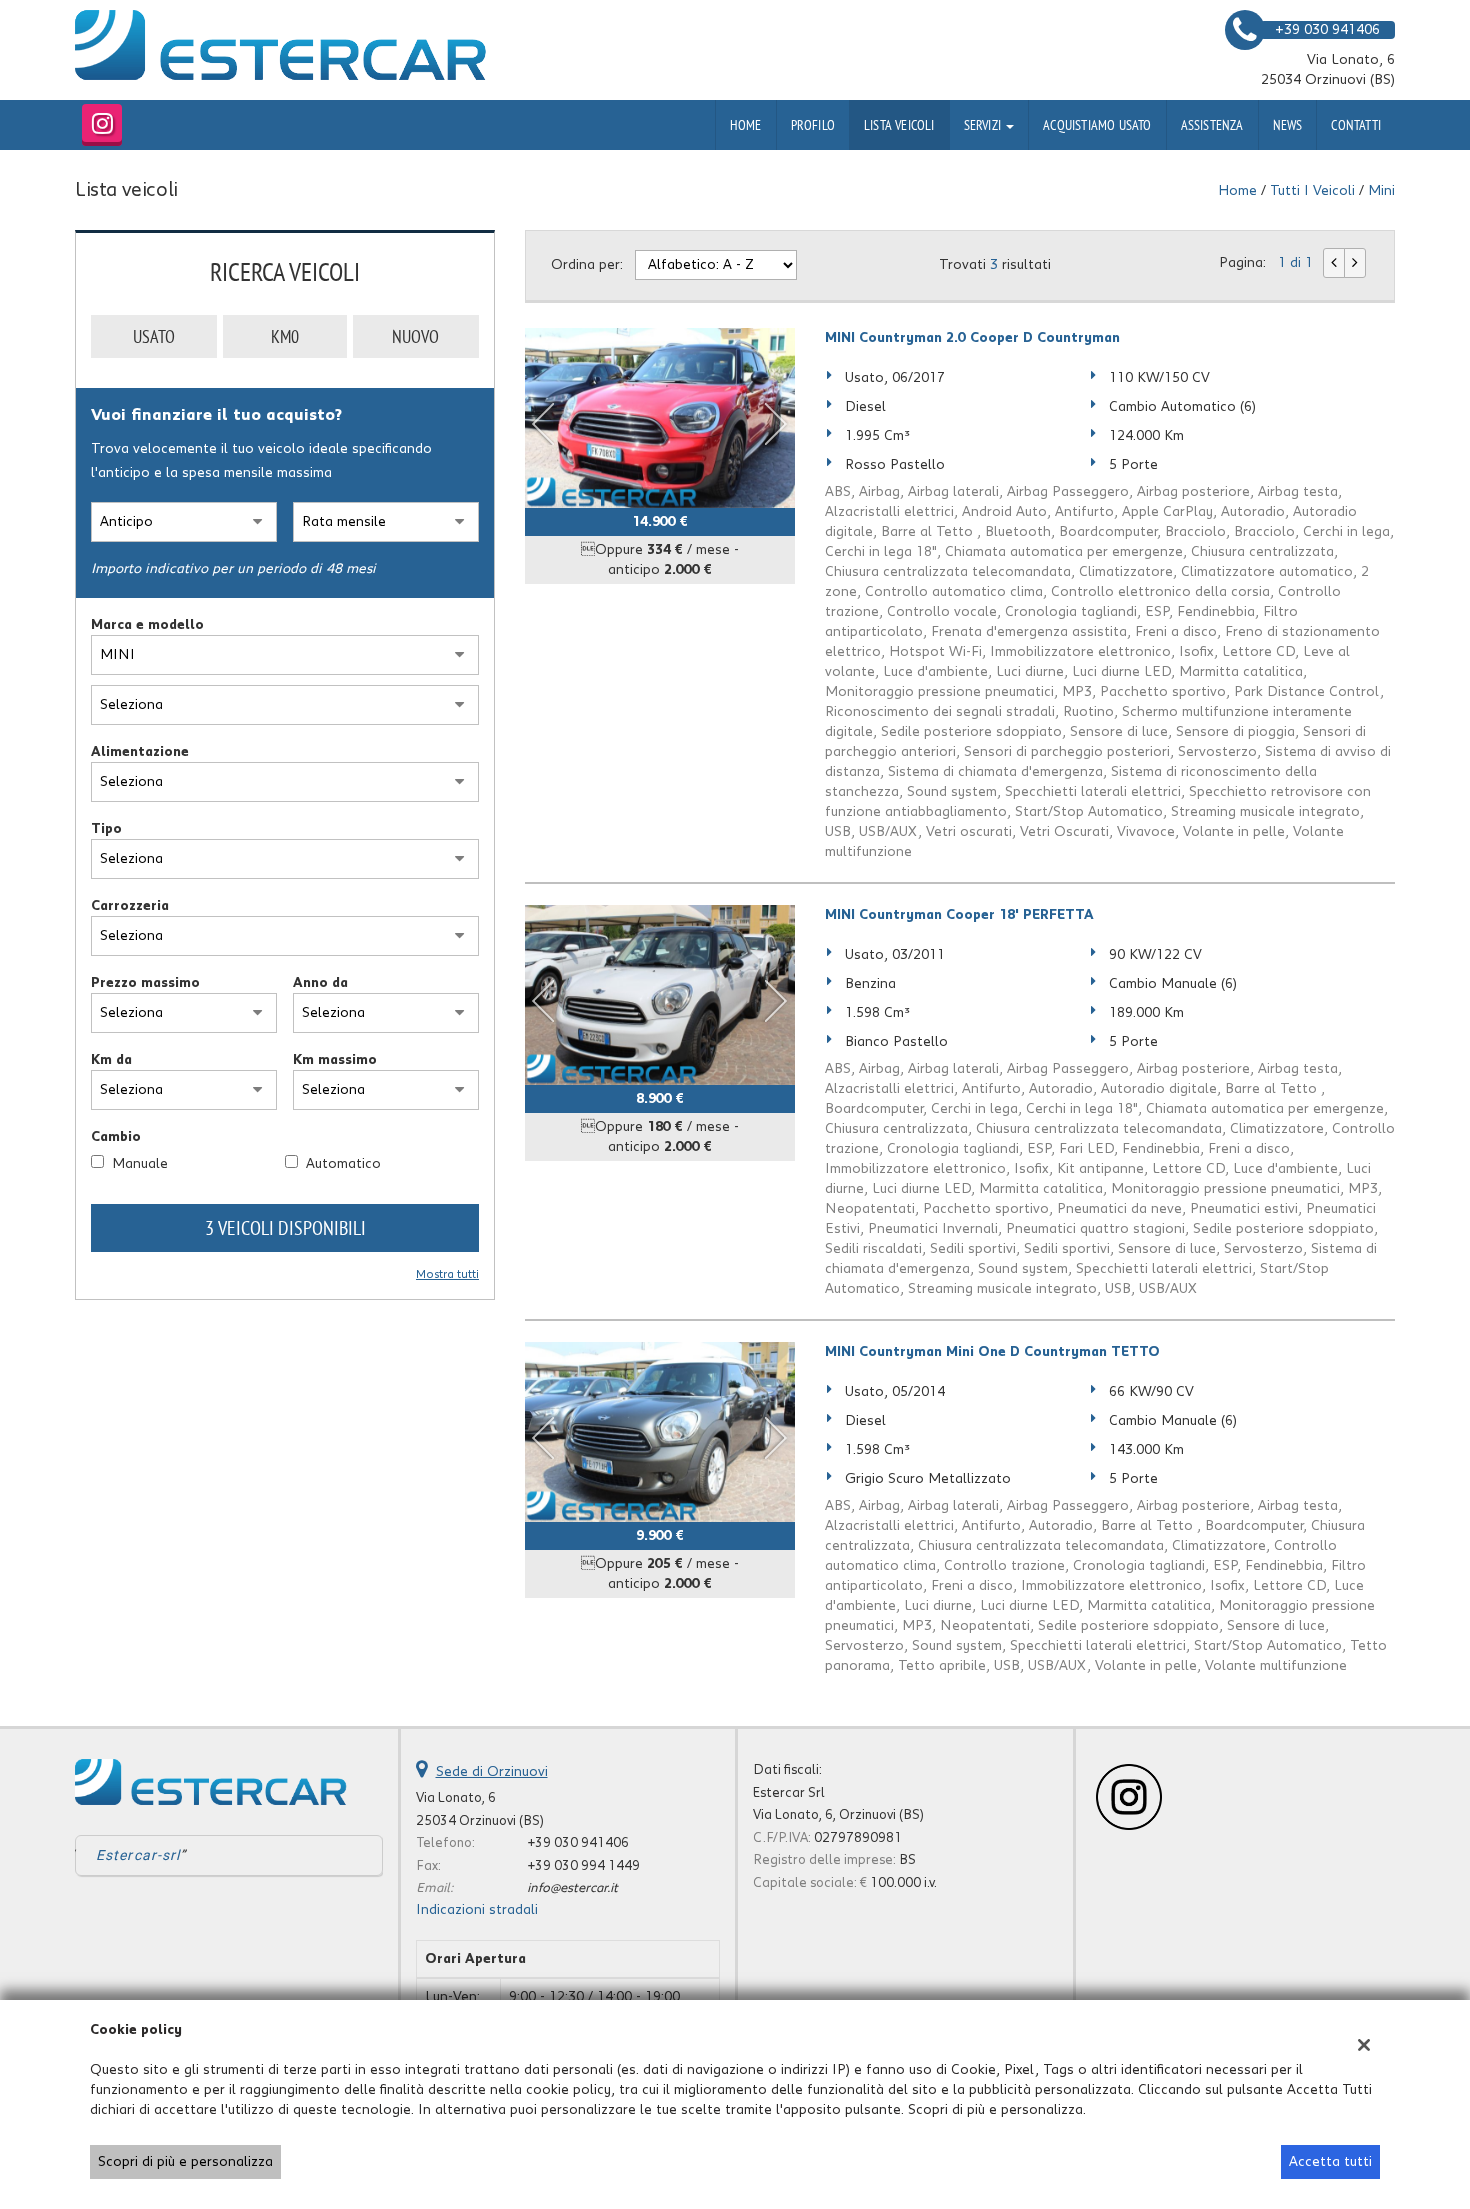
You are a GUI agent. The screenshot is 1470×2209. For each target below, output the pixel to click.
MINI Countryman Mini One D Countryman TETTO (992, 1352)
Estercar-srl (138, 1855)
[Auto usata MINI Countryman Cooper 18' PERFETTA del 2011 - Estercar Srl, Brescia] (660, 995)
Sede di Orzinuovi (492, 1772)
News (1288, 125)
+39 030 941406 (578, 1843)
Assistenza (1212, 125)
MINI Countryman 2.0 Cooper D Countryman (972, 338)
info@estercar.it (572, 1888)
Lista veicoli (899, 125)
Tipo (106, 829)
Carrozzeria (130, 906)
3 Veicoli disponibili (285, 1227)
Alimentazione (140, 752)
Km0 (285, 336)
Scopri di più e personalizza (185, 2162)
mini (1381, 191)
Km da (111, 1060)
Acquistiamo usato (1097, 125)
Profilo (813, 125)
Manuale (140, 1164)
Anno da (320, 983)
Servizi (984, 125)
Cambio (116, 1137)
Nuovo (415, 336)
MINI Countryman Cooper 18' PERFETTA (959, 915)
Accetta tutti (1330, 2162)
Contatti (1356, 125)
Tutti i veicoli (1312, 191)
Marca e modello (147, 625)
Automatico (343, 1164)
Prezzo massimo (145, 983)
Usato (154, 336)
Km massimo (335, 1060)
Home (746, 125)
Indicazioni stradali (477, 1910)
